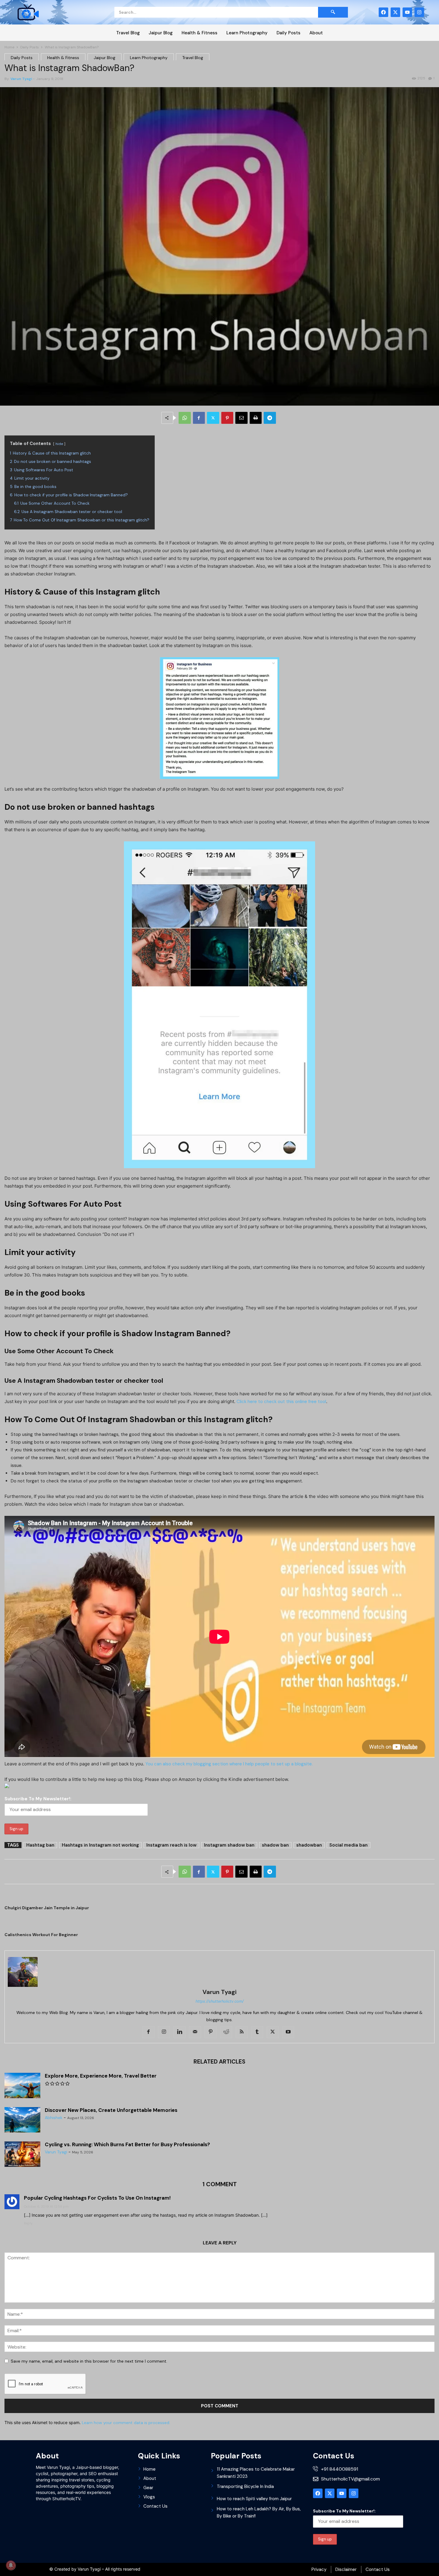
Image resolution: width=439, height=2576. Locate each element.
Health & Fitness (199, 33)
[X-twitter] (395, 12)
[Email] (241, 418)
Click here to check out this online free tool (281, 1402)
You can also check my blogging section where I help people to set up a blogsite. (229, 1764)
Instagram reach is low (171, 1845)
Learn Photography (247, 33)
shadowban (309, 1845)
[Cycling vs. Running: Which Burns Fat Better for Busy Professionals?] (22, 2155)
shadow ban (275, 1845)
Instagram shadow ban (229, 1845)
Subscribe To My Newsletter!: (38, 1799)
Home (9, 47)
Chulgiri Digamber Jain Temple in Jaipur (47, 1908)
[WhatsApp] (185, 418)
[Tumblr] (257, 2032)
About (316, 33)
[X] (213, 418)
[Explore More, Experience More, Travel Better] (22, 2086)
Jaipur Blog (161, 33)
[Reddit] (226, 2032)
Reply (28, 2223)
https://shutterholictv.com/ (220, 2001)
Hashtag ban (40, 1845)
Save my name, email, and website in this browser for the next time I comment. (89, 2361)
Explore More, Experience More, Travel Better (101, 2076)
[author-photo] (219, 1972)
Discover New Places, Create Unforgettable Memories (111, 2110)
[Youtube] (407, 12)
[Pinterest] (227, 418)
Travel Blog (128, 33)
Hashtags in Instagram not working (100, 1845)
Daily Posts (288, 33)
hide (59, 444)
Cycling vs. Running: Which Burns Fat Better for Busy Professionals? (127, 2144)
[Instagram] (419, 12)
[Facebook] (383, 12)
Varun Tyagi (21, 79)
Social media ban (349, 1845)
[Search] (333, 12)
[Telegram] (270, 418)
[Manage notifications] (11, 2565)
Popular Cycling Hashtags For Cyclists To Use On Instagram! (97, 2198)
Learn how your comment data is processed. (126, 2423)
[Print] (256, 418)
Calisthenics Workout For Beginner (41, 1935)
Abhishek (54, 2118)
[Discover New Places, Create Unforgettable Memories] (22, 2120)
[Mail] (195, 2032)
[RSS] (242, 2032)
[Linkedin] (179, 2032)
